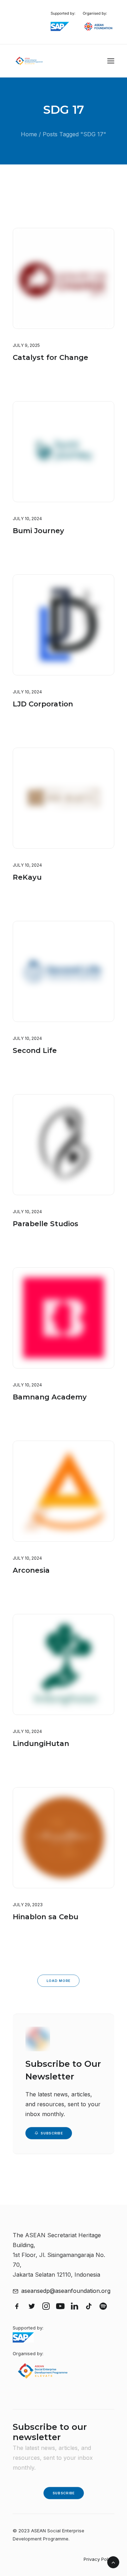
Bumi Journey (38, 531)
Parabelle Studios (46, 1224)
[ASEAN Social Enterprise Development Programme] (29, 61)
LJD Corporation (43, 704)
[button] (111, 61)
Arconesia (31, 1570)
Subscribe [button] (52, 2133)
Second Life (35, 1050)
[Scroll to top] (113, 2562)
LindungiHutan (41, 1744)
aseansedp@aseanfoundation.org (66, 2291)
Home (29, 134)
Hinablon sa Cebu (46, 1917)
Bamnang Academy (50, 1397)
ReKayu (27, 877)
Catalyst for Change (50, 357)
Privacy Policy (99, 2559)
